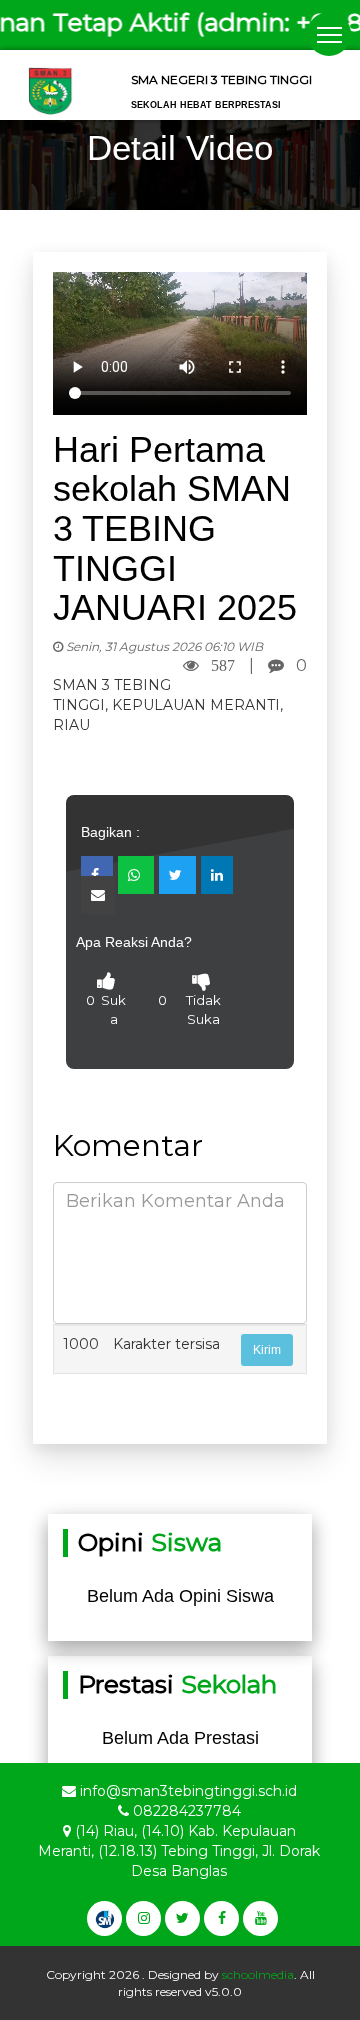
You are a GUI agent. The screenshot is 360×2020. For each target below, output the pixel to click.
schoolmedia (258, 1974)
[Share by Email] (98, 895)
